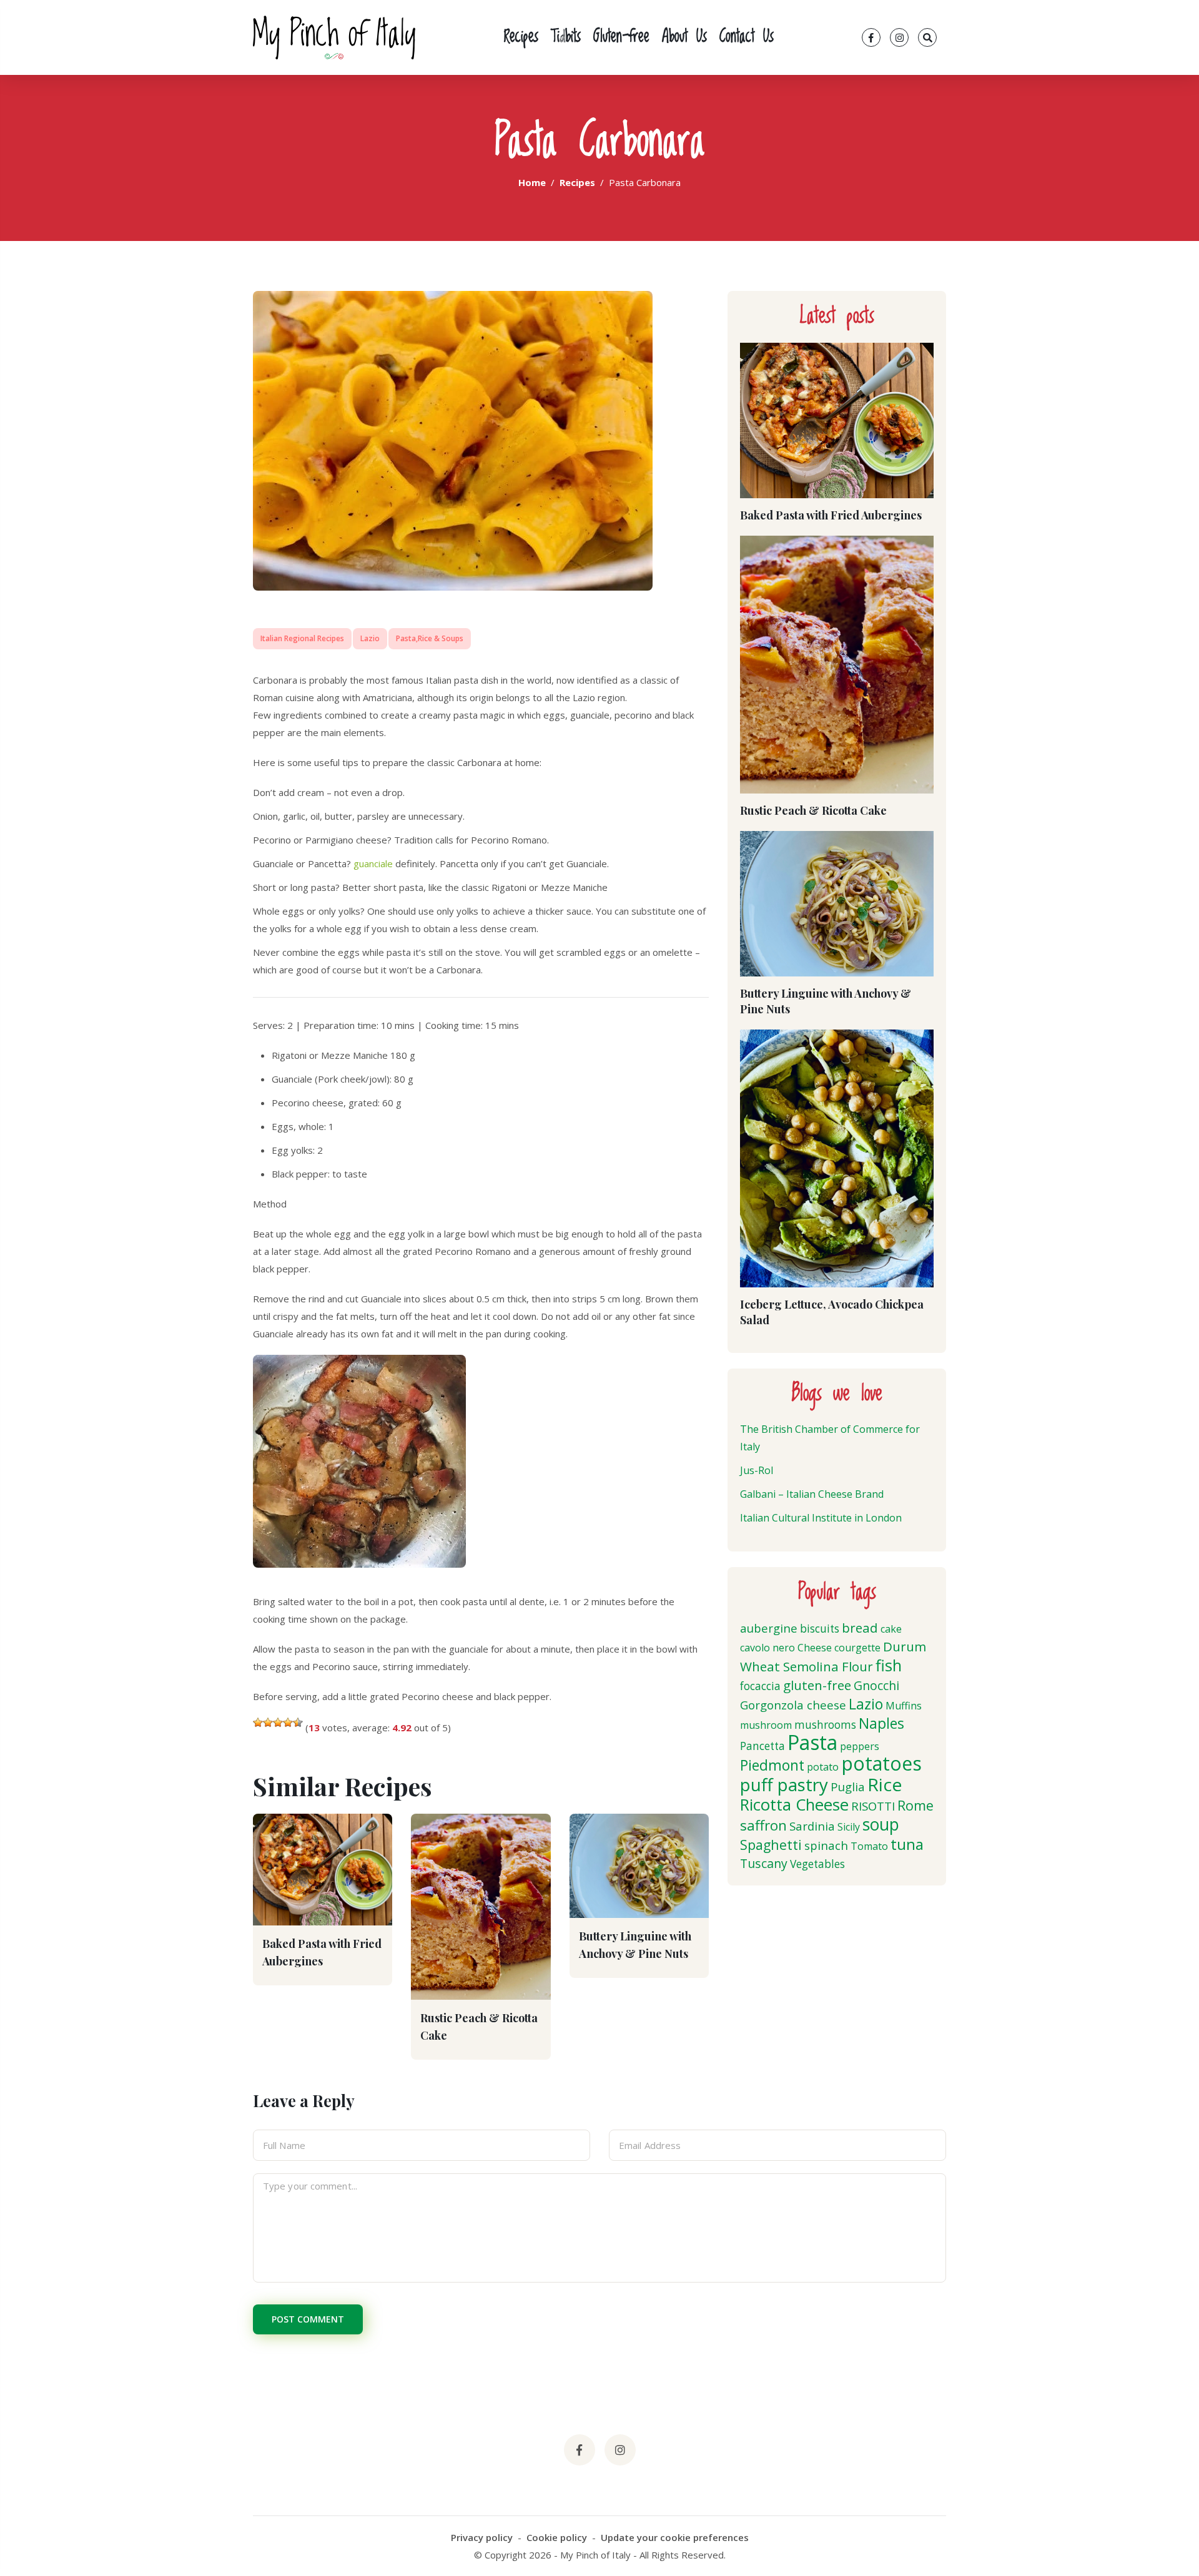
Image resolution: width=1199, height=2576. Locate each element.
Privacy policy (482, 2537)
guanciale (374, 863)
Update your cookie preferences (675, 2537)
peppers (860, 1746)
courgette (857, 1648)
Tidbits (566, 37)
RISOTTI (873, 1806)
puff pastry (784, 1784)
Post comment (308, 2319)
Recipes (521, 37)
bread (860, 1628)
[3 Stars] (278, 1723)
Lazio (370, 638)
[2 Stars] (268, 1723)
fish (889, 1665)
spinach (826, 1845)
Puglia (848, 1787)
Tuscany (764, 1863)
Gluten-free (621, 37)
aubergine (769, 1628)
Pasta (812, 1742)
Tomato (869, 1846)
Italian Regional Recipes (302, 638)
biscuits (820, 1629)
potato (823, 1767)
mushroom (766, 1725)
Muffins (904, 1706)
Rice (885, 1784)
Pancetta (762, 1746)
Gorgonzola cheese (793, 1705)
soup (881, 1824)
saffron (763, 1825)
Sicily (849, 1827)
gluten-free (817, 1685)
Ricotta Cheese (794, 1805)
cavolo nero (767, 1648)
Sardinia (812, 1826)
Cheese (815, 1648)
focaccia (760, 1686)
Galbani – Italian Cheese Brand (812, 1494)
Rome (915, 1805)
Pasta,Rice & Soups (430, 638)
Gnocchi (876, 1685)
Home (532, 182)
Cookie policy (557, 2537)
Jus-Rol (757, 1470)
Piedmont (772, 1765)
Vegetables (817, 1864)
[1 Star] (258, 1723)
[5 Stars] (298, 1723)
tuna (907, 1844)
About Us (684, 37)
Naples (881, 1723)
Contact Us (747, 37)
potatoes (881, 1763)
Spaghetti (771, 1845)
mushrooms (825, 1725)
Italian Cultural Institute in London (821, 1518)
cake (891, 1629)
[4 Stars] (288, 1723)
